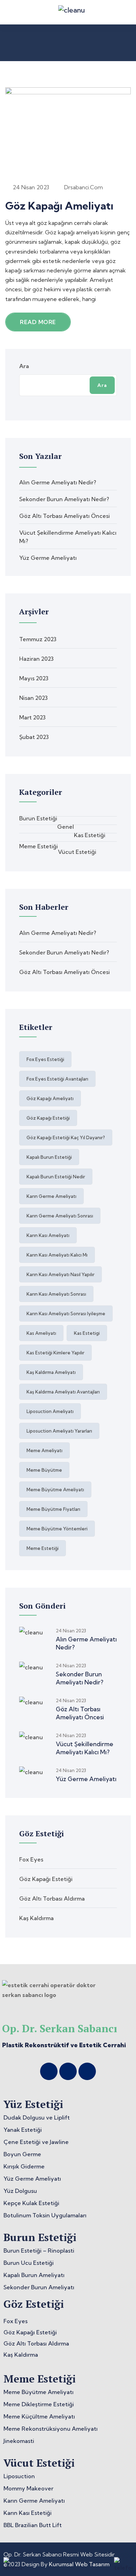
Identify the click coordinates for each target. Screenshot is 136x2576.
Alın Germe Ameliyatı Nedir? (58, 482)
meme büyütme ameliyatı (55, 1490)
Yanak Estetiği (23, 2130)
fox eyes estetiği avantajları (57, 1079)
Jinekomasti (19, 2441)
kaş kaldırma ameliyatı (51, 1372)
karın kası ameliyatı (48, 1235)
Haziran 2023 (36, 659)
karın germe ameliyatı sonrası (60, 1216)
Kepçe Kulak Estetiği (31, 2203)
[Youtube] (87, 2071)
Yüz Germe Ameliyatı (48, 558)
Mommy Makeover (28, 2488)
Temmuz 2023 (38, 639)
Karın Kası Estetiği (28, 2513)
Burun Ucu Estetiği (29, 2263)
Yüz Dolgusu (20, 2191)
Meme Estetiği (39, 846)
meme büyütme (44, 1470)
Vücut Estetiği (77, 852)
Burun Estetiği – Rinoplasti (39, 2251)
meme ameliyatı (44, 1450)
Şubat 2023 (34, 737)
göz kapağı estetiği (48, 1118)
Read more (38, 322)
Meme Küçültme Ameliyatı (39, 2416)
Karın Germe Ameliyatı (34, 2501)
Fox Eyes (31, 1859)
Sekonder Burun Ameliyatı (39, 2287)
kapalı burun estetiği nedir (56, 1177)
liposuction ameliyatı (50, 1411)
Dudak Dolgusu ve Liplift (37, 2117)
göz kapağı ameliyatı (50, 1098)
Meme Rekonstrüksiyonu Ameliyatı (51, 2429)
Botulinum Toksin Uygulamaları (45, 2215)
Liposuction (19, 2476)
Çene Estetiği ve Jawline (36, 2142)
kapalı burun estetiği (49, 1157)
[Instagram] (49, 2071)
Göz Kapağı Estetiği (46, 1879)
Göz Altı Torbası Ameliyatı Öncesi (65, 516)
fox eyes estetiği (45, 1059)
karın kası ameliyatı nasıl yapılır (61, 1274)
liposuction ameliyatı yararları (59, 1431)
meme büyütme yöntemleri (57, 1529)
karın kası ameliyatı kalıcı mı (57, 1255)
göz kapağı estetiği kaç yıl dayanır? (66, 1137)
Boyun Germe (22, 2154)
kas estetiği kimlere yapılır (55, 1353)
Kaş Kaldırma (36, 1918)
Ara (24, 366)
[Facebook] (68, 2071)
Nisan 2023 (33, 698)
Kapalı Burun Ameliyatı (34, 2275)
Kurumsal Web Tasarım (79, 2564)
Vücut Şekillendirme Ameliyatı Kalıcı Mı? (85, 1748)
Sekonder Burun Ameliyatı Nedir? (64, 499)
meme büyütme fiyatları (53, 1509)
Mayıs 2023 (34, 678)
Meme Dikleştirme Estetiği (39, 2404)
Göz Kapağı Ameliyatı (59, 206)
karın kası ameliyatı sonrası (56, 1294)
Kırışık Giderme (24, 2166)
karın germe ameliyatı (51, 1196)
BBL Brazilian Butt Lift (33, 2525)
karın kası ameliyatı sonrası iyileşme (66, 1313)
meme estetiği (43, 1548)
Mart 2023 (32, 717)
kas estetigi (87, 1333)
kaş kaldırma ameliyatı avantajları (63, 1392)
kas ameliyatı (41, 1333)
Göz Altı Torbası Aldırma (52, 1898)
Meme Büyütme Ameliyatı (39, 2392)
